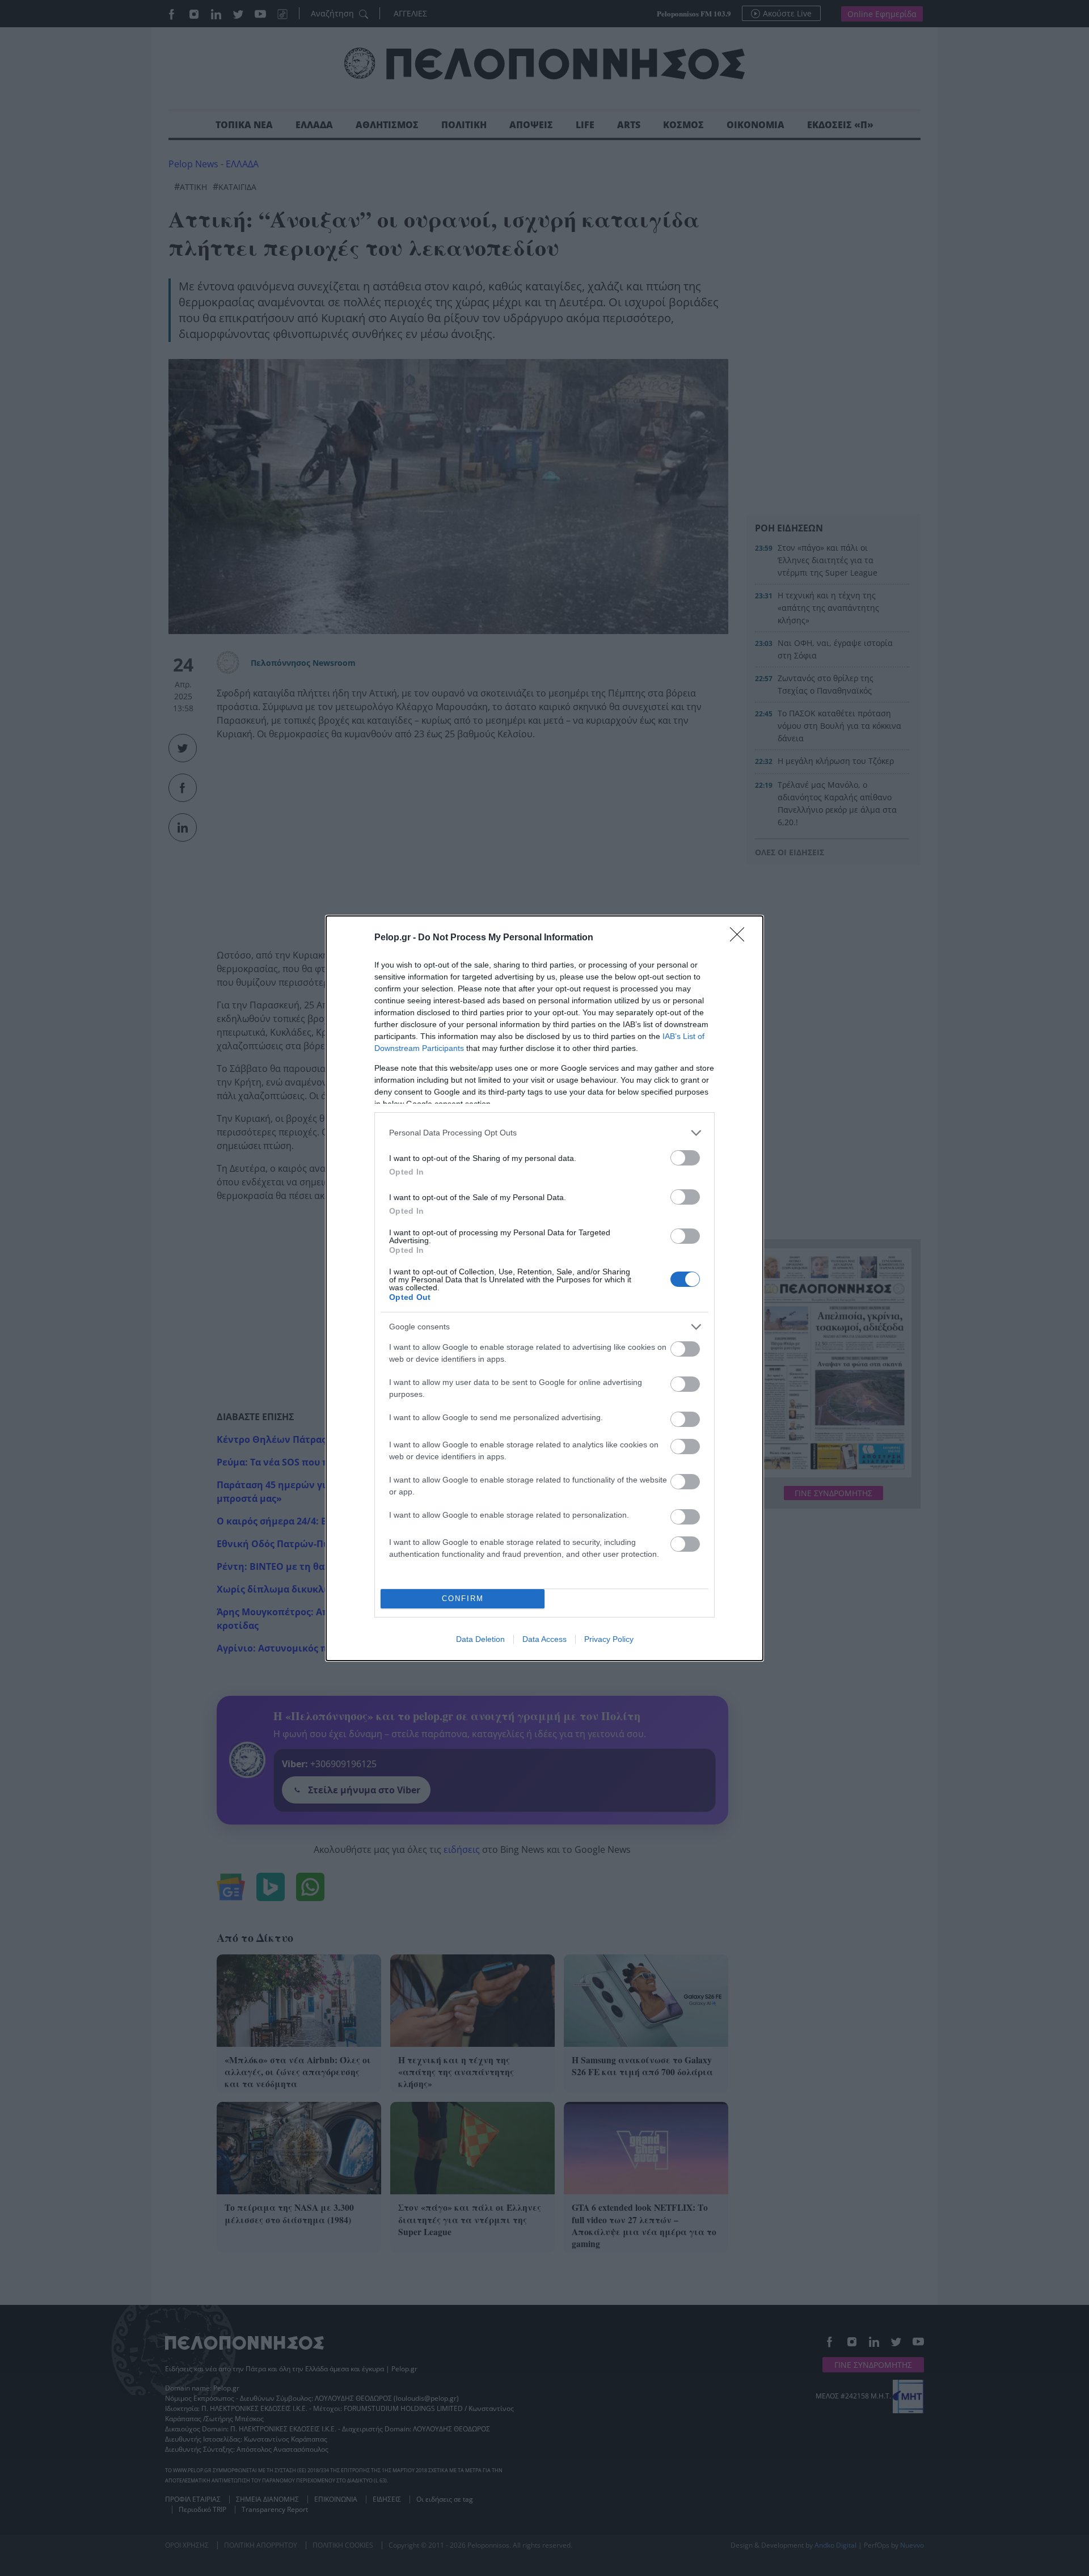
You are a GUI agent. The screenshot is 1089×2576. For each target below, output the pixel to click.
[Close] (741, 938)
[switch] (685, 1158)
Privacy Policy (609, 1639)
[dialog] (544, 1288)
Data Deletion (480, 1639)
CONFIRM (463, 1599)
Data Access (544, 1639)
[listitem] (544, 1133)
